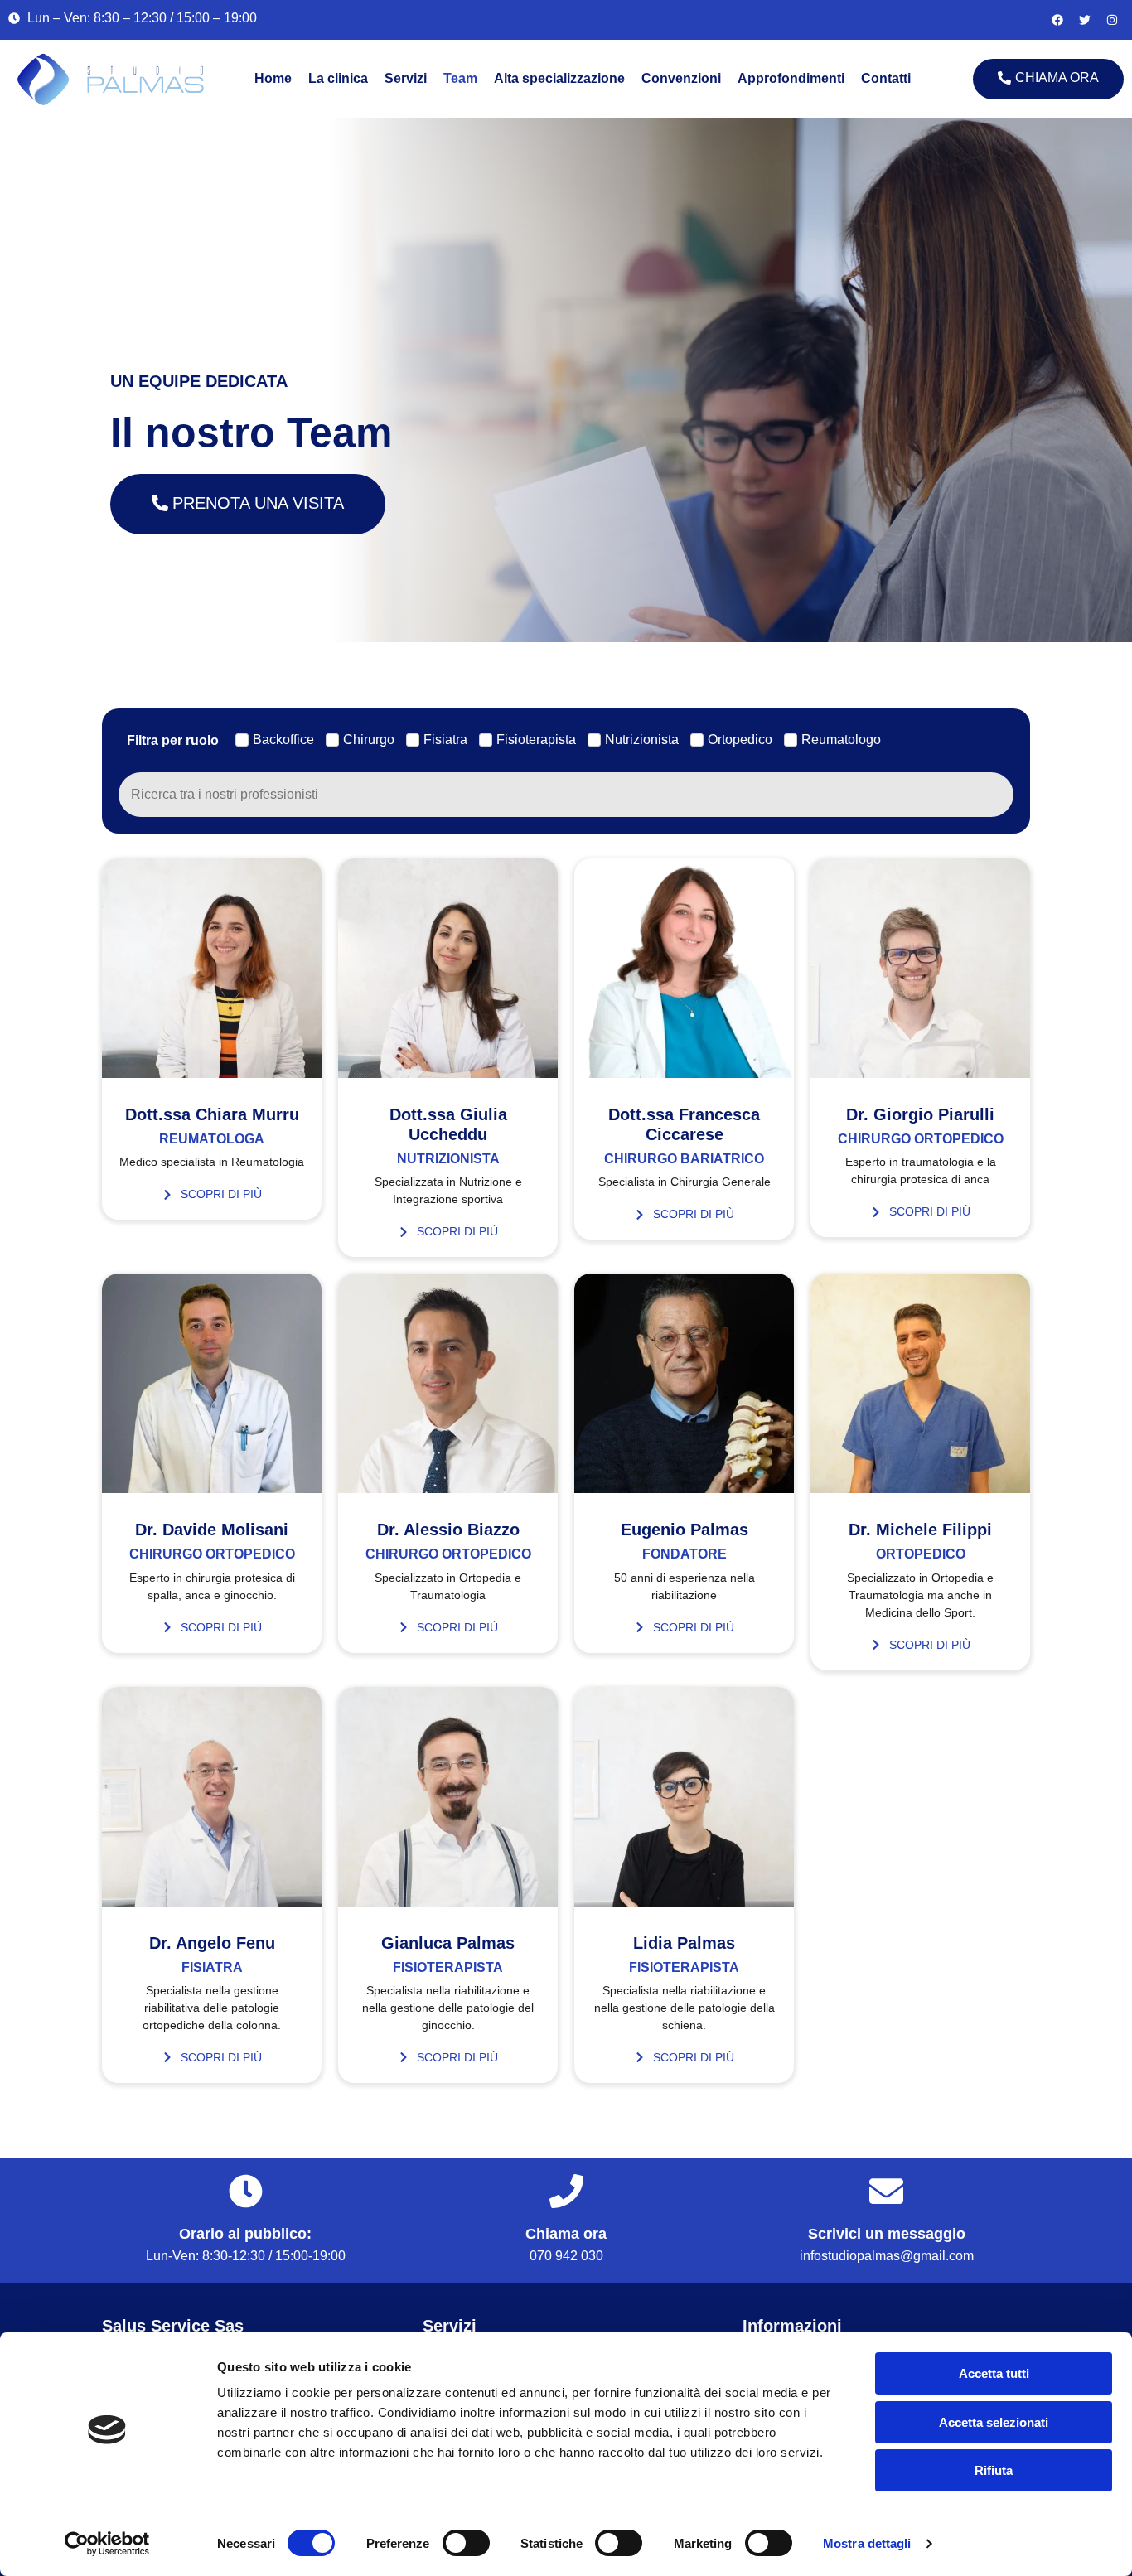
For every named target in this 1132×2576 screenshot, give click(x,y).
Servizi (406, 78)
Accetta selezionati (994, 2422)
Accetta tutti (994, 2373)
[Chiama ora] (566, 2191)
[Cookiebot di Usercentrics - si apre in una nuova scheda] (107, 2544)
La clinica (338, 78)
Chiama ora (566, 2234)
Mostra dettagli (867, 2543)
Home (273, 78)
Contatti (886, 78)
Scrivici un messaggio (887, 2234)
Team (460, 78)
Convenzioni (681, 78)
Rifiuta (994, 2470)
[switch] (466, 2543)
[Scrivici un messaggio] (886, 2191)
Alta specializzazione (559, 78)
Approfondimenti (791, 78)
